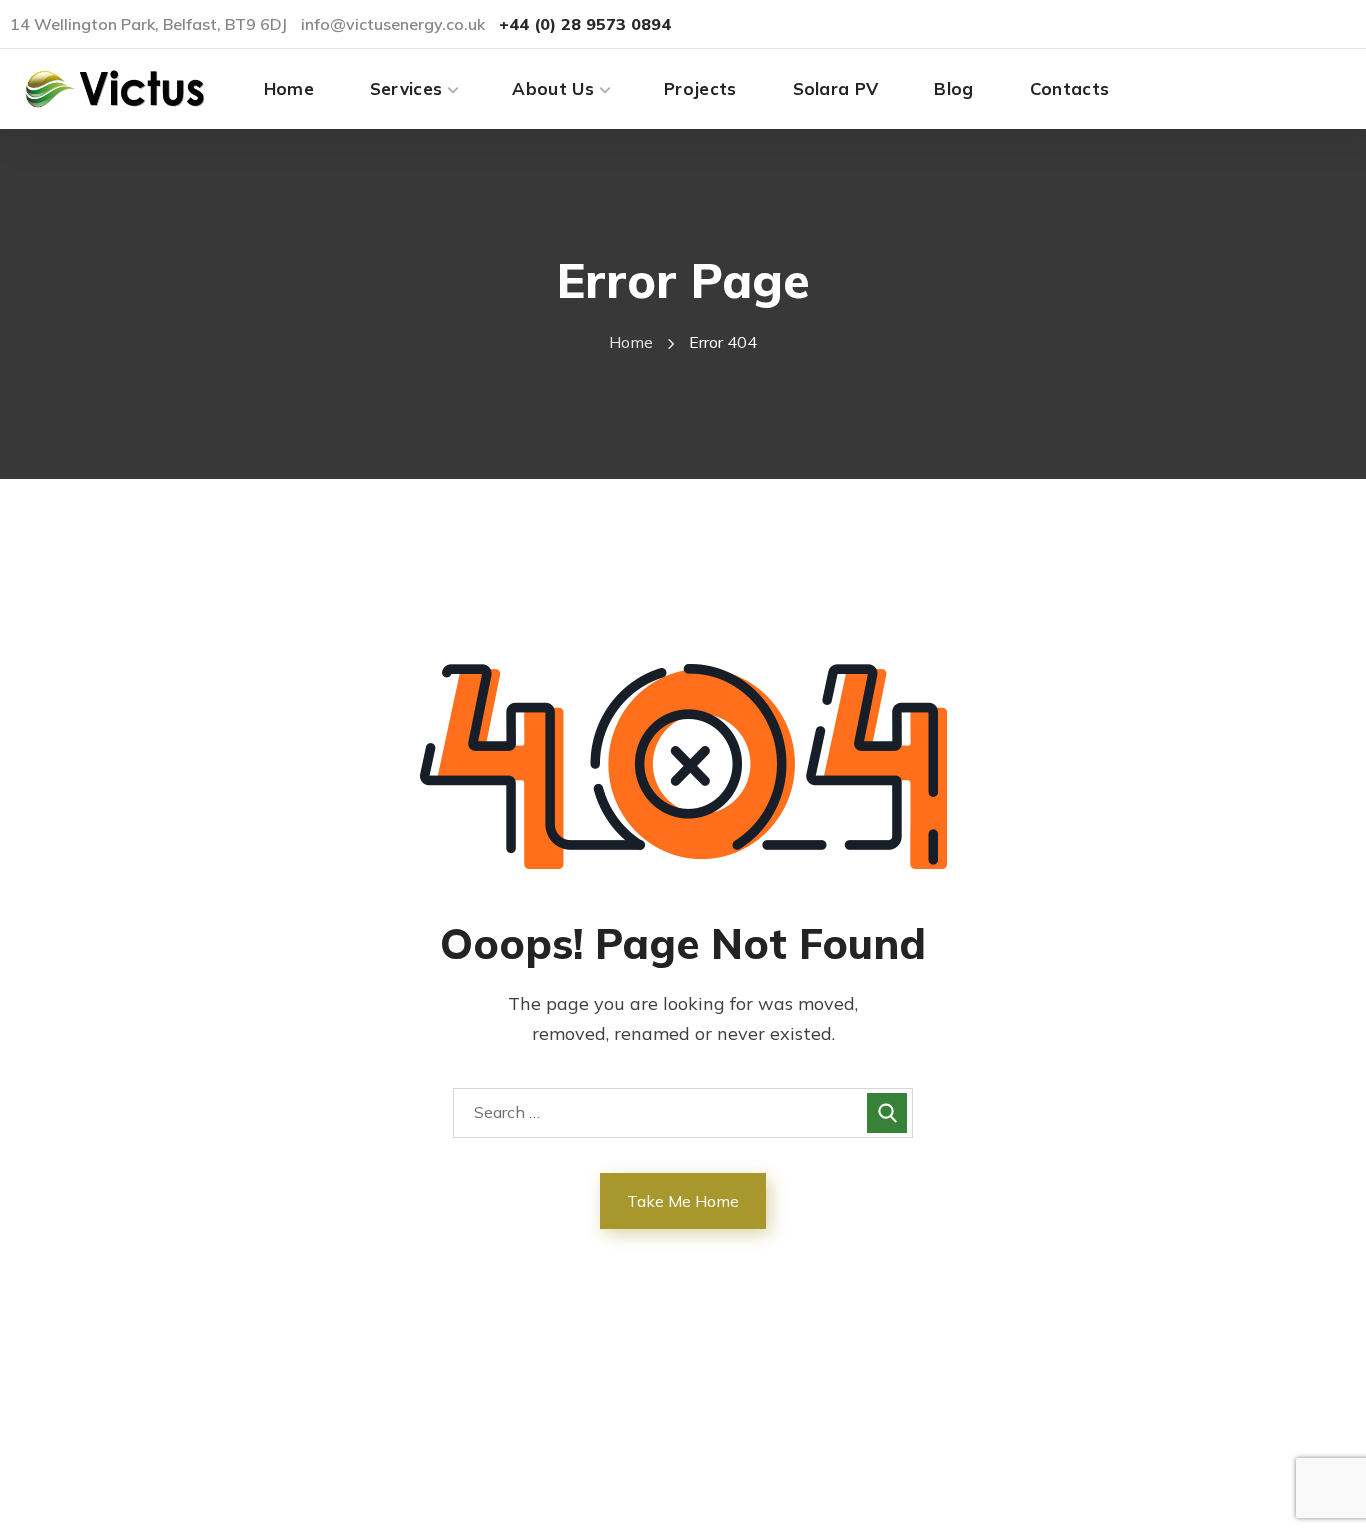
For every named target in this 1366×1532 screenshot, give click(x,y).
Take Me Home (683, 1201)
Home (631, 342)
